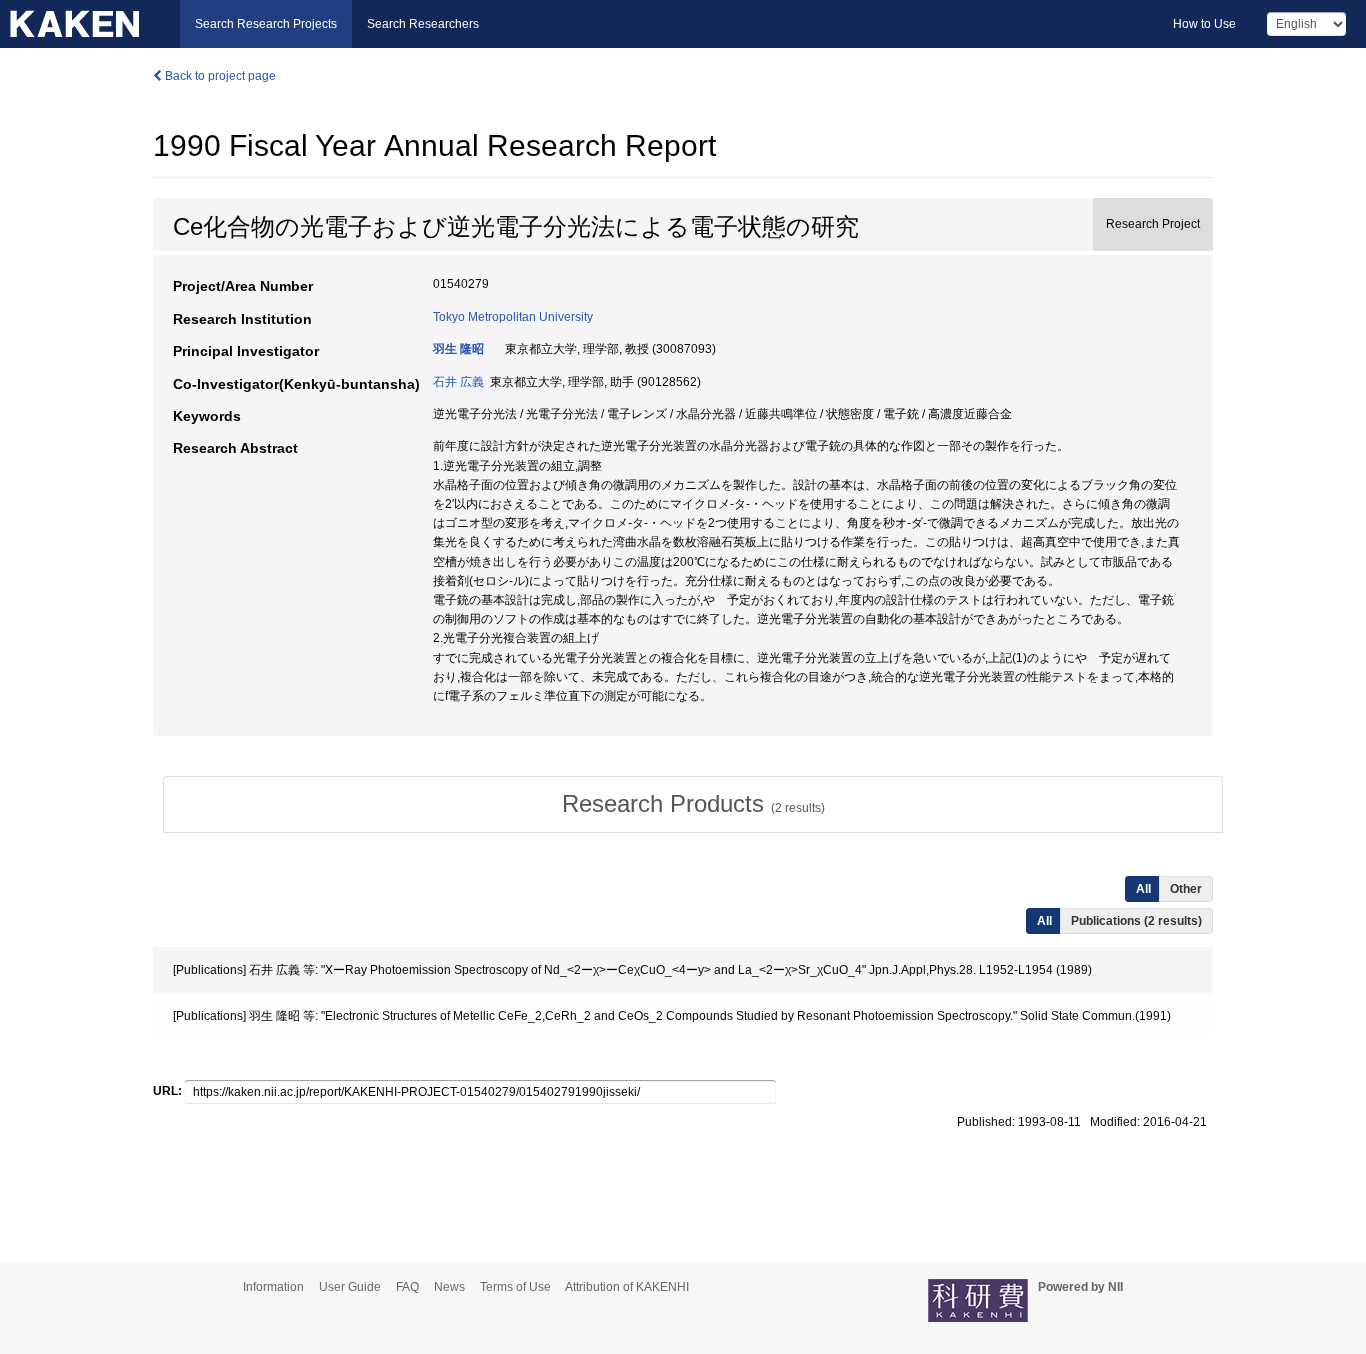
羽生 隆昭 (458, 349)
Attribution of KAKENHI (627, 1287)
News (449, 1287)
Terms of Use (515, 1287)
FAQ (407, 1287)
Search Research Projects (266, 24)
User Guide (350, 1287)
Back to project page (219, 76)
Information (273, 1287)
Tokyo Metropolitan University (513, 317)
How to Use (1204, 24)
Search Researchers (423, 24)
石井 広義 (458, 382)
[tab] (693, 804)
